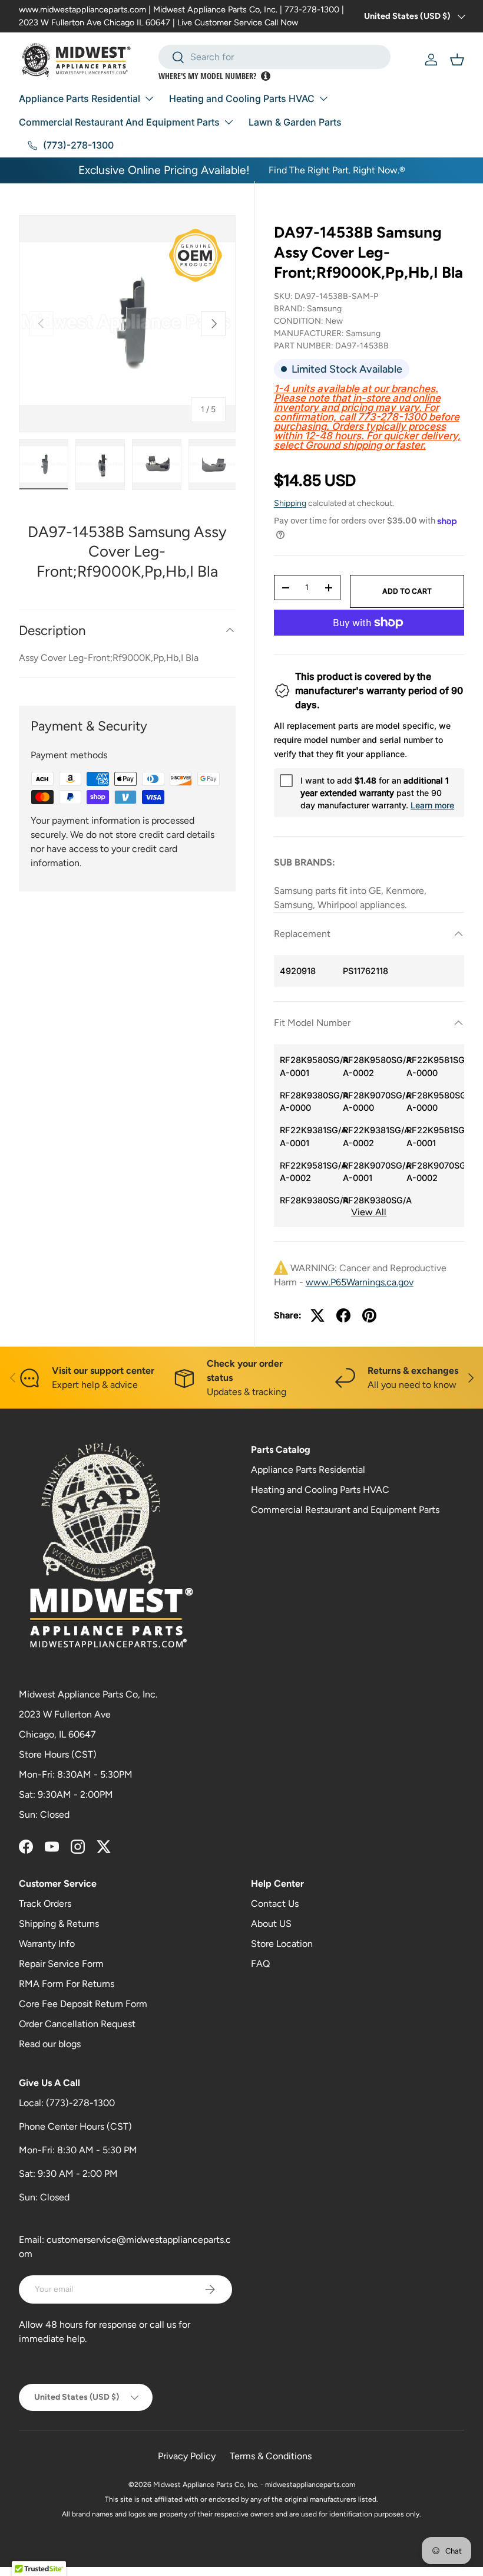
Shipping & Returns (59, 1924)
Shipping (290, 503)
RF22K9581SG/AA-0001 (435, 1136)
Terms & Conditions (271, 2456)
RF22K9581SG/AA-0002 (309, 1172)
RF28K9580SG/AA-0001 (309, 1066)
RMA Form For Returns (67, 1984)
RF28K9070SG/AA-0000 (372, 1102)
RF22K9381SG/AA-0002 (372, 1136)
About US (271, 1924)
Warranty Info (47, 1944)
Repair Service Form (61, 1964)
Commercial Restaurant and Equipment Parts (345, 1510)
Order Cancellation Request (77, 2024)
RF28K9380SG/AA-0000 (309, 1102)
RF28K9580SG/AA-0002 (372, 1066)
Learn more (432, 805)
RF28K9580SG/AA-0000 (435, 1102)
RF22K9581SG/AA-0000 (435, 1066)
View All (369, 1212)
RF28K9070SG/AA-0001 (372, 1172)
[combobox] (275, 57)
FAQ (260, 1964)
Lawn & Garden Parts (295, 122)
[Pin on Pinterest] (369, 1315)
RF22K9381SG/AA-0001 (309, 1136)
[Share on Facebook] (343, 1315)
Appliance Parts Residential (308, 1470)
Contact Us (275, 1904)
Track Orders (45, 1904)
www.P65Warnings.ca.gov (360, 1282)
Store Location (282, 1944)
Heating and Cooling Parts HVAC (320, 1490)
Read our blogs (50, 2044)
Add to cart (407, 591)
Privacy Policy (187, 2456)
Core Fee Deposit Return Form (83, 2004)
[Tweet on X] (317, 1315)
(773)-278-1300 (80, 2103)
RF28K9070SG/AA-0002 (435, 1172)
